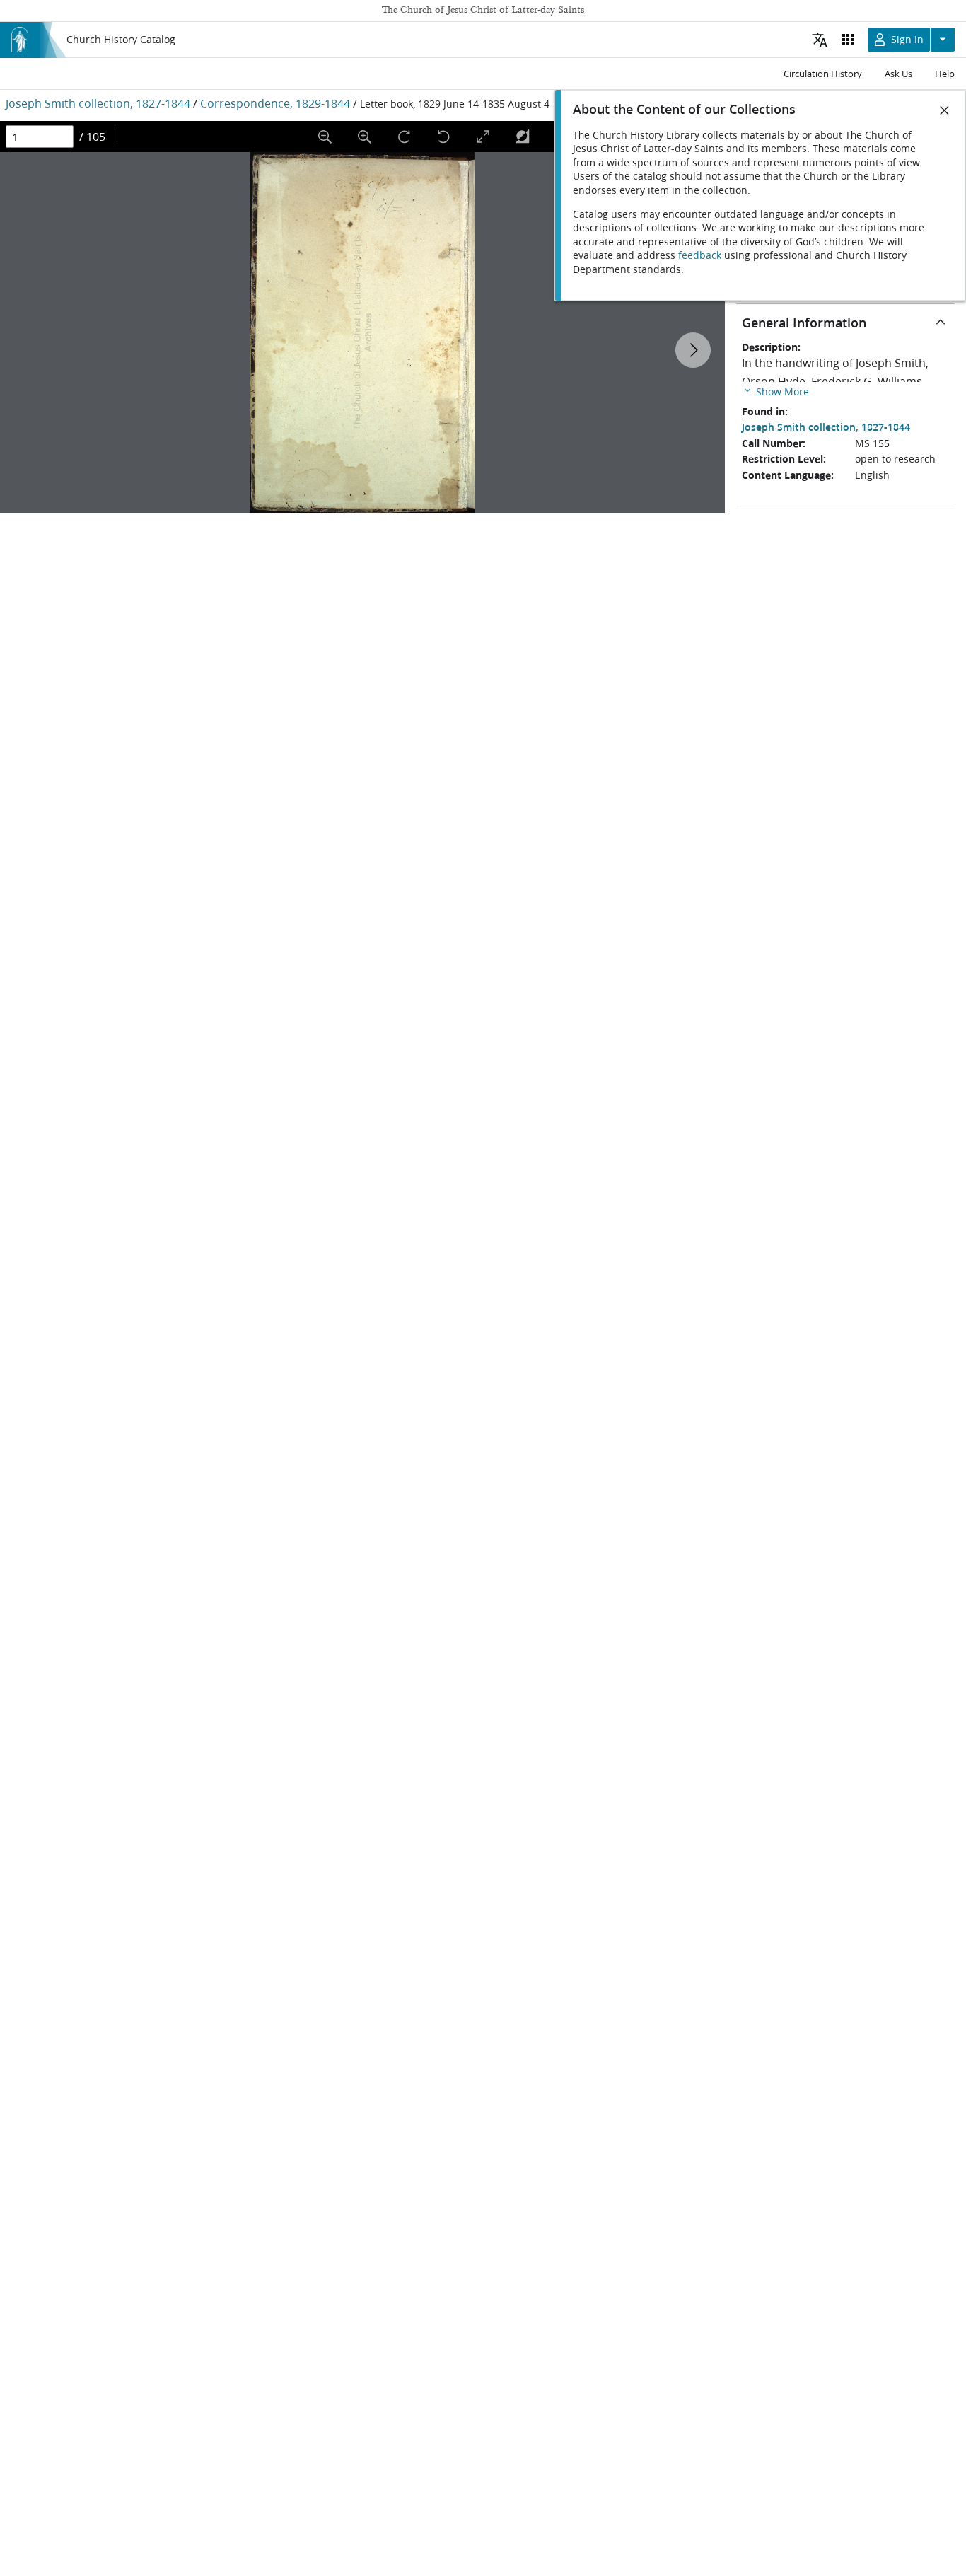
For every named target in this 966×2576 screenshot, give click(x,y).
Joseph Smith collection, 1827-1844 (98, 103)
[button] (775, 391)
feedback (700, 255)
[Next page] (693, 350)
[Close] (945, 110)
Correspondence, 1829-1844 (275, 103)
